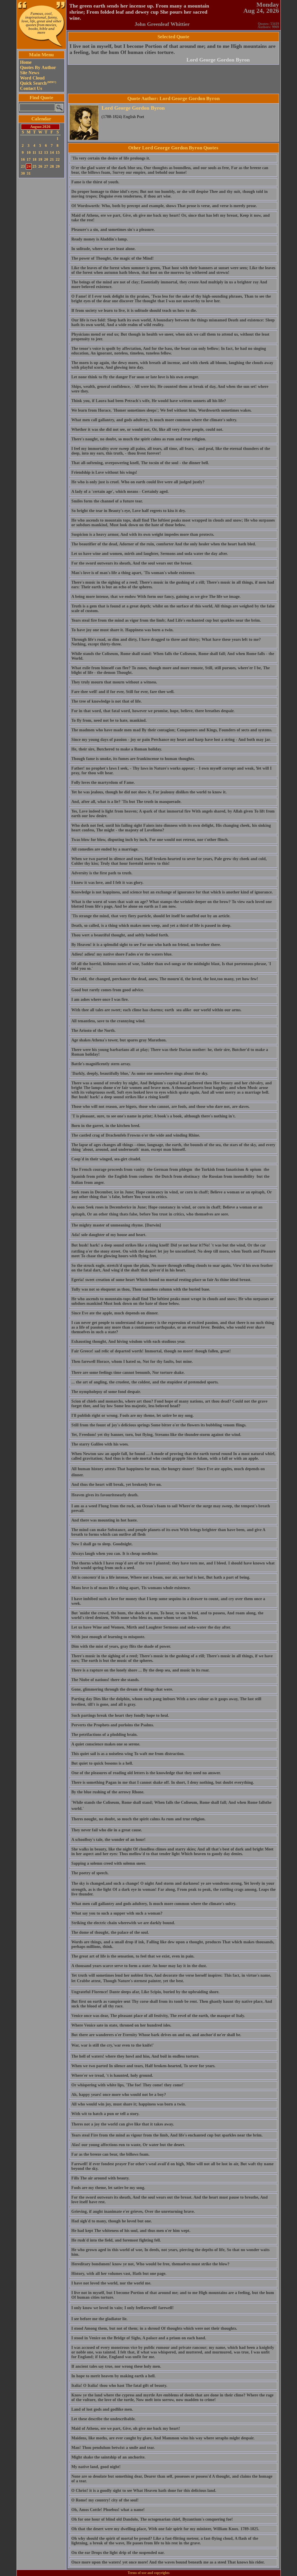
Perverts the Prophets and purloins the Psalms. (113, 1725)
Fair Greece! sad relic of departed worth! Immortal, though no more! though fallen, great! (151, 1351)
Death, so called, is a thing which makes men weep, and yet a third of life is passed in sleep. (151, 926)
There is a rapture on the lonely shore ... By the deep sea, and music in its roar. (141, 1670)
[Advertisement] (41, 267)
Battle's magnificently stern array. (101, 1064)
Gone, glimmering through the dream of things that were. (122, 1689)
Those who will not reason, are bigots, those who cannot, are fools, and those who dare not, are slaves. (161, 1107)
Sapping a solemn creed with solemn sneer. (109, 1863)
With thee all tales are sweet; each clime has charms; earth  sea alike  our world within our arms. (156, 1010)
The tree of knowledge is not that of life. (107, 701)
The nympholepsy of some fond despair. (106, 1392)
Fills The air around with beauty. (100, 2178)
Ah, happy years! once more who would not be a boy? (119, 2095)
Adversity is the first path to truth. (102, 873)
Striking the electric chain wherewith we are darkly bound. (123, 1923)
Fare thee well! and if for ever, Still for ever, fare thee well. (123, 692)
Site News (30, 73)
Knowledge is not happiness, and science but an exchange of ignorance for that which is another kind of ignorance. (172, 892)
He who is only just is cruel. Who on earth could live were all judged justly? (138, 482)
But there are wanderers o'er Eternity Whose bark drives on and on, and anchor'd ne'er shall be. (156, 2035)
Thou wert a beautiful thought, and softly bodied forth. (120, 935)
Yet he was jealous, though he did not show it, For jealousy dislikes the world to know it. (149, 792)
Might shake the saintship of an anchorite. (108, 2457)
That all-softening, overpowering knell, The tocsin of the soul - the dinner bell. (140, 463)
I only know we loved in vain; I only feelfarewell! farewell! (123, 2308)
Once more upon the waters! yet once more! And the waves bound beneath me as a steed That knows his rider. (168, 2562)
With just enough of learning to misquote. (108, 1637)
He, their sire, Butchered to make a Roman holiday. (117, 749)
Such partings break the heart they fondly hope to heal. (120, 1715)
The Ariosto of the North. (94, 1031)
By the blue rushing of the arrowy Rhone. (108, 1792)
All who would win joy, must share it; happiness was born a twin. (129, 2104)
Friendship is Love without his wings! (104, 472)
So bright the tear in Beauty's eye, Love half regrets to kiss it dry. (129, 511)
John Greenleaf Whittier (162, 24)
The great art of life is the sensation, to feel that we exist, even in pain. (133, 1956)
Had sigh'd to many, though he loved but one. (112, 2221)
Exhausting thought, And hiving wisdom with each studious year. (128, 1342)
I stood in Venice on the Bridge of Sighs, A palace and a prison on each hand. (139, 2338)
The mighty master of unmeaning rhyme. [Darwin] (116, 1225)
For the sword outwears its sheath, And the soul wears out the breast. (132, 563)
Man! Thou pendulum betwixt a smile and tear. (113, 2448)
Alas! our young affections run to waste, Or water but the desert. (128, 2145)
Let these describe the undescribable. (104, 2419)
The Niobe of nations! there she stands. (105, 1680)
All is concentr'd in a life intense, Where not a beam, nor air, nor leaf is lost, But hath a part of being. (161, 1577)
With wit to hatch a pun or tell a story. (105, 2114)
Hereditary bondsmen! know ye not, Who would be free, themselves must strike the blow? (150, 2264)
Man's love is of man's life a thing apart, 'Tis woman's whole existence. (133, 573)
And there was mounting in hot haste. (105, 1520)
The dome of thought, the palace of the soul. (110, 1932)
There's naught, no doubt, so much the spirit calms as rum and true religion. (139, 439)
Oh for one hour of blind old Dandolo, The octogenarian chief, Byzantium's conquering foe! (152, 2519)
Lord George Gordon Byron (218, 60)
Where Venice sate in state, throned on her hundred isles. (121, 2025)
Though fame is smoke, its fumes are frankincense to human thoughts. (133, 759)
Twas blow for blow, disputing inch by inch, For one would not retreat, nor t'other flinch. (150, 840)
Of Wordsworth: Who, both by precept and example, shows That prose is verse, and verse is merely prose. (164, 206)
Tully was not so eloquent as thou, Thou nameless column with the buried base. (141, 1289)
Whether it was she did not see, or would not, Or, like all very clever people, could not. (147, 429)
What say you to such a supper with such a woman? (117, 1913)
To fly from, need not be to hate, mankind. (109, 720)
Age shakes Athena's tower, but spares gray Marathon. (119, 1040)
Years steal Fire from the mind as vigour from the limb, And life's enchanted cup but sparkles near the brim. (167, 2135)
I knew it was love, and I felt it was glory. (107, 883)
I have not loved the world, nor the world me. (111, 2283)
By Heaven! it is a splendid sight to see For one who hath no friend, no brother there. (146, 945)
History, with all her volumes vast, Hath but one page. (119, 2274)
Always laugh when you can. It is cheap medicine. (115, 1554)
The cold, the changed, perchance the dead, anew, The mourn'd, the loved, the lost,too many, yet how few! (165, 979)
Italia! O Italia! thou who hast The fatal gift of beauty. (119, 2386)
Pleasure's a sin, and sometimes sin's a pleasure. (113, 230)
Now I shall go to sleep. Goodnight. (102, 1544)
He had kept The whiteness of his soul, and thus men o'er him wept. (131, 2231)
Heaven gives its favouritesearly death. (105, 1495)
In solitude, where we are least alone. (104, 249)
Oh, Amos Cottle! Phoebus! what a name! (108, 2510)
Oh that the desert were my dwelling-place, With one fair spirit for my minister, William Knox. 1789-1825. (165, 2529)
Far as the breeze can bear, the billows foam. (111, 2154)
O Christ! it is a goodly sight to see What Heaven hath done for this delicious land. (144, 2491)
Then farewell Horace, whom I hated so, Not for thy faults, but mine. (132, 1362)
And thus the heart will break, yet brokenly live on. (117, 1485)
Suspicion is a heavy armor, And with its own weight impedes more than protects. (143, 534)
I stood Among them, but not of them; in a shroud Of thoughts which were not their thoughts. (154, 2328)
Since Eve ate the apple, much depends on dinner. (115, 1313)
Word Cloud (32, 78)
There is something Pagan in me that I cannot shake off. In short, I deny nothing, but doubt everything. (163, 1782)
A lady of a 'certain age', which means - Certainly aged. (120, 492)
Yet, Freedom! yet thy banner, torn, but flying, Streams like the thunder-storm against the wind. (156, 1435)
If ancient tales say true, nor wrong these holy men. (116, 2366)
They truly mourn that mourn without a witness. (114, 682)
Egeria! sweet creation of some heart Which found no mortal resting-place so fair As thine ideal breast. (161, 1280)
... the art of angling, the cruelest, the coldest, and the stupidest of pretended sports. (145, 1382)
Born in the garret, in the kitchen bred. (106, 1126)
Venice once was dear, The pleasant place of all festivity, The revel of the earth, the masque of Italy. (158, 2016)
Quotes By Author (38, 67)
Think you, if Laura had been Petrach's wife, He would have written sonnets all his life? (149, 401)
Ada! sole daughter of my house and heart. (109, 1235)
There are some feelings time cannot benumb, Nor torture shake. (128, 1373)
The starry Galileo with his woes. (100, 1444)
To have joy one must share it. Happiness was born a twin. (123, 630)
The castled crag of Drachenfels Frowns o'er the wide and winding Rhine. (136, 1135)
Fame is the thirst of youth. (95, 182)
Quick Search (38, 83)
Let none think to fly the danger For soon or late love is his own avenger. (135, 377)
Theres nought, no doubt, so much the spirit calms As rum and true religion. (138, 1819)
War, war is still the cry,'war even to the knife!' (113, 2045)
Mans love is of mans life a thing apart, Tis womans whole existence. (131, 1588)
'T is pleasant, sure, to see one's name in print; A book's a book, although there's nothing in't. (154, 1116)
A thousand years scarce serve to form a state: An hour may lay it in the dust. (139, 1966)
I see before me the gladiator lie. (99, 2319)
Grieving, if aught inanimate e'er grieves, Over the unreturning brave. (133, 2212)
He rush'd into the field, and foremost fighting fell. (116, 2240)
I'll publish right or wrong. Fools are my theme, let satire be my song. (133, 1415)
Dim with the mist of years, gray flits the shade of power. (121, 1646)
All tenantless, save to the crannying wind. (108, 1021)
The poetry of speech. (90, 1873)
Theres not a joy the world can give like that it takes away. (123, 2124)
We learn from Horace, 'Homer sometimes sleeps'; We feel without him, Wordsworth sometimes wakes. (162, 410)
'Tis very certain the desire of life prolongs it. (111, 158)
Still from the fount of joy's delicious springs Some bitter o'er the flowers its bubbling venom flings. (159, 1425)
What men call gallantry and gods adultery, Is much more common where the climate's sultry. (154, 1904)
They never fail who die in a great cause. (107, 1830)
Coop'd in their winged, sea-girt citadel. (106, 1159)
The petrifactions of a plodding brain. (105, 1735)
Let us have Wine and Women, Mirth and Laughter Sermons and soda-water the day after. (151, 1627)
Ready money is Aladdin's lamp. (100, 239)
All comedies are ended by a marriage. (105, 849)
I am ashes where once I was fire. (100, 1000)
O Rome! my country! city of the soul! (105, 2500)
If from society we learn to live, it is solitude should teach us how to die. (134, 311)
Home (26, 62)
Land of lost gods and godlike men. (102, 2409)
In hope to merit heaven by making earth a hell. (114, 2376)
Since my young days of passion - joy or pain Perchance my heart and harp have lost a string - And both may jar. (171, 740)
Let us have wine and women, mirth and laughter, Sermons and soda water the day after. (150, 554)
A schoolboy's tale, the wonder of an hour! (108, 1840)
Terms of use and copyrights (149, 2573)
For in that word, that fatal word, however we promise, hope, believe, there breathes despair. (153, 711)
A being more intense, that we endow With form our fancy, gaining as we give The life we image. (156, 597)
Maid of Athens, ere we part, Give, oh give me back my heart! (126, 2428)
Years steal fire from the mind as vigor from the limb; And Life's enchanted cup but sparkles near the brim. (166, 620)
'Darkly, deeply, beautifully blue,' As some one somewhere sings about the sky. (140, 1073)
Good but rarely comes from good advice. (108, 990)
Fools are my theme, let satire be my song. (108, 2188)
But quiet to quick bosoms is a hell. (102, 1763)
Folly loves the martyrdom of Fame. (103, 783)
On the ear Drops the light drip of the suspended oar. (118, 2553)
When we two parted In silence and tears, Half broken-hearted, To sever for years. (143, 2066)
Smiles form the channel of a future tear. (107, 501)
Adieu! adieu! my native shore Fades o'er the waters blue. (122, 954)
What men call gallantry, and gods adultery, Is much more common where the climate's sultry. (154, 420)
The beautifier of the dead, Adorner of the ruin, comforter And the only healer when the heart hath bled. (164, 544)
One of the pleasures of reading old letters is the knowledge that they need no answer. (146, 1773)
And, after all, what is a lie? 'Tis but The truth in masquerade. (126, 802)
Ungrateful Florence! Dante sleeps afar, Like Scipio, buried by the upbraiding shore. (145, 1992)
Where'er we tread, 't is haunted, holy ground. (112, 2075)
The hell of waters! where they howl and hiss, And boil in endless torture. (135, 2056)
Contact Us (31, 88)
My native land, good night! (96, 2467)
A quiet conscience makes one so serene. (106, 1744)
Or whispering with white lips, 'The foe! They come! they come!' (128, 2085)
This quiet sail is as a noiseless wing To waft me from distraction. (128, 1754)
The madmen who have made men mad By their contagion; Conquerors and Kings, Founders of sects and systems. (172, 730)
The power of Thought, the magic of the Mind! (113, 258)
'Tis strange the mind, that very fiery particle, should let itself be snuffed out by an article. (151, 916)
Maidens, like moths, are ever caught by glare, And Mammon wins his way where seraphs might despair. (163, 2438)
